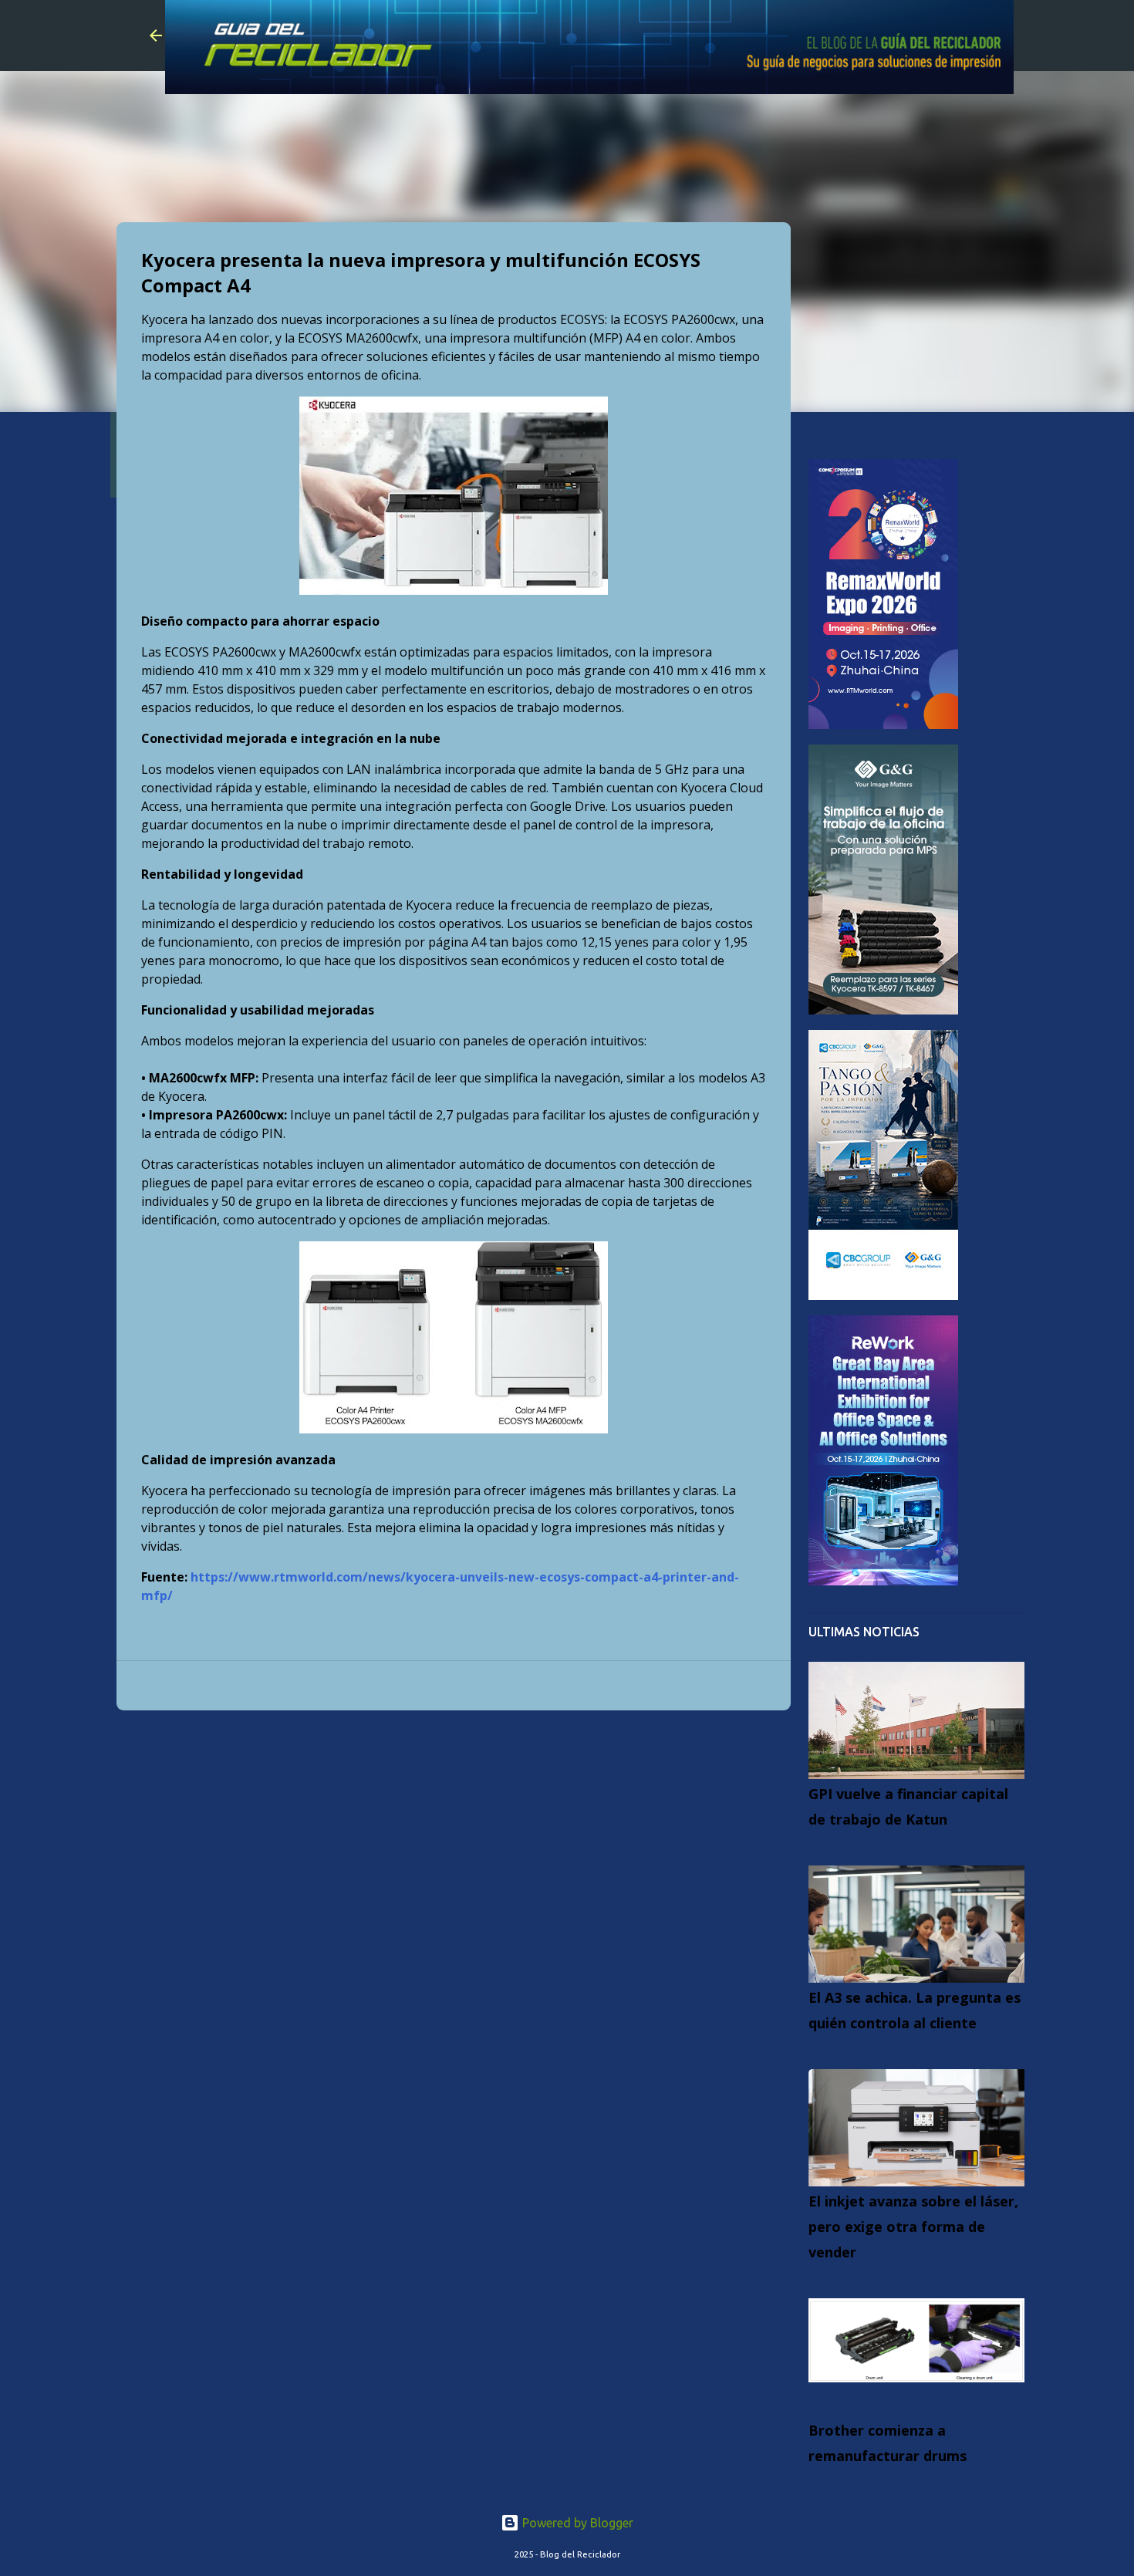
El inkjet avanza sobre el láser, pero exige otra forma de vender (913, 2227)
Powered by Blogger (576, 2523)
